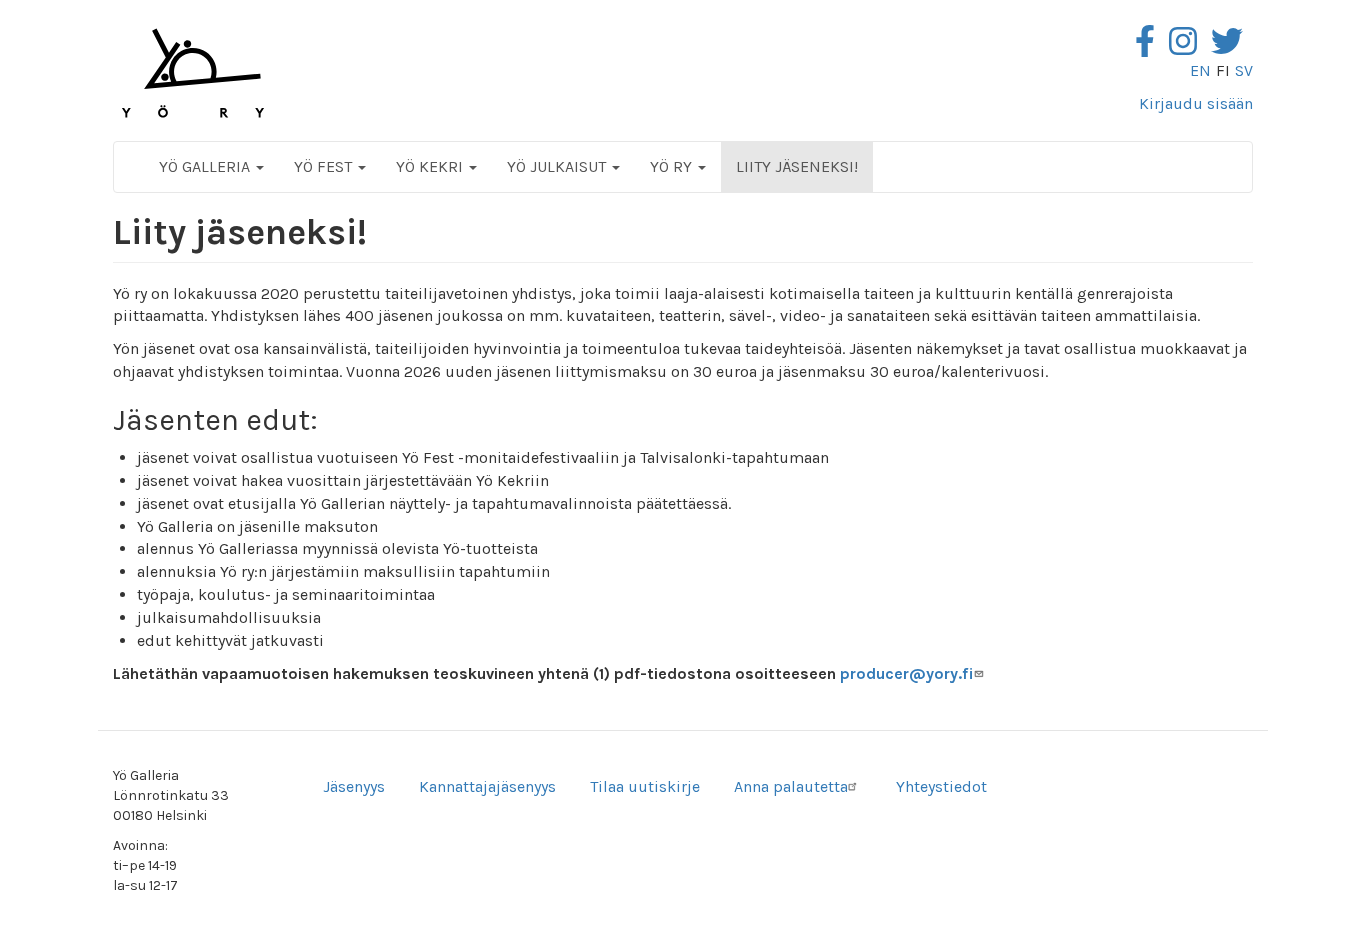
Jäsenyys (354, 786)
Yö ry (673, 166)
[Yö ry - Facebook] (1150, 47)
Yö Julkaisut (558, 166)
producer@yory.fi (907, 673)
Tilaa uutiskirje (645, 786)
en (1200, 70)
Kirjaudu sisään (1196, 103)
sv (1244, 70)
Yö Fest (325, 166)
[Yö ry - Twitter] (1232, 47)
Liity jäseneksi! (797, 166)
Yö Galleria (206, 166)
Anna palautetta (791, 786)
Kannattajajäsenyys (487, 786)
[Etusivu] (193, 73)
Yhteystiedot (941, 786)
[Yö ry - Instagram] (1188, 47)
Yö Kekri (431, 166)
